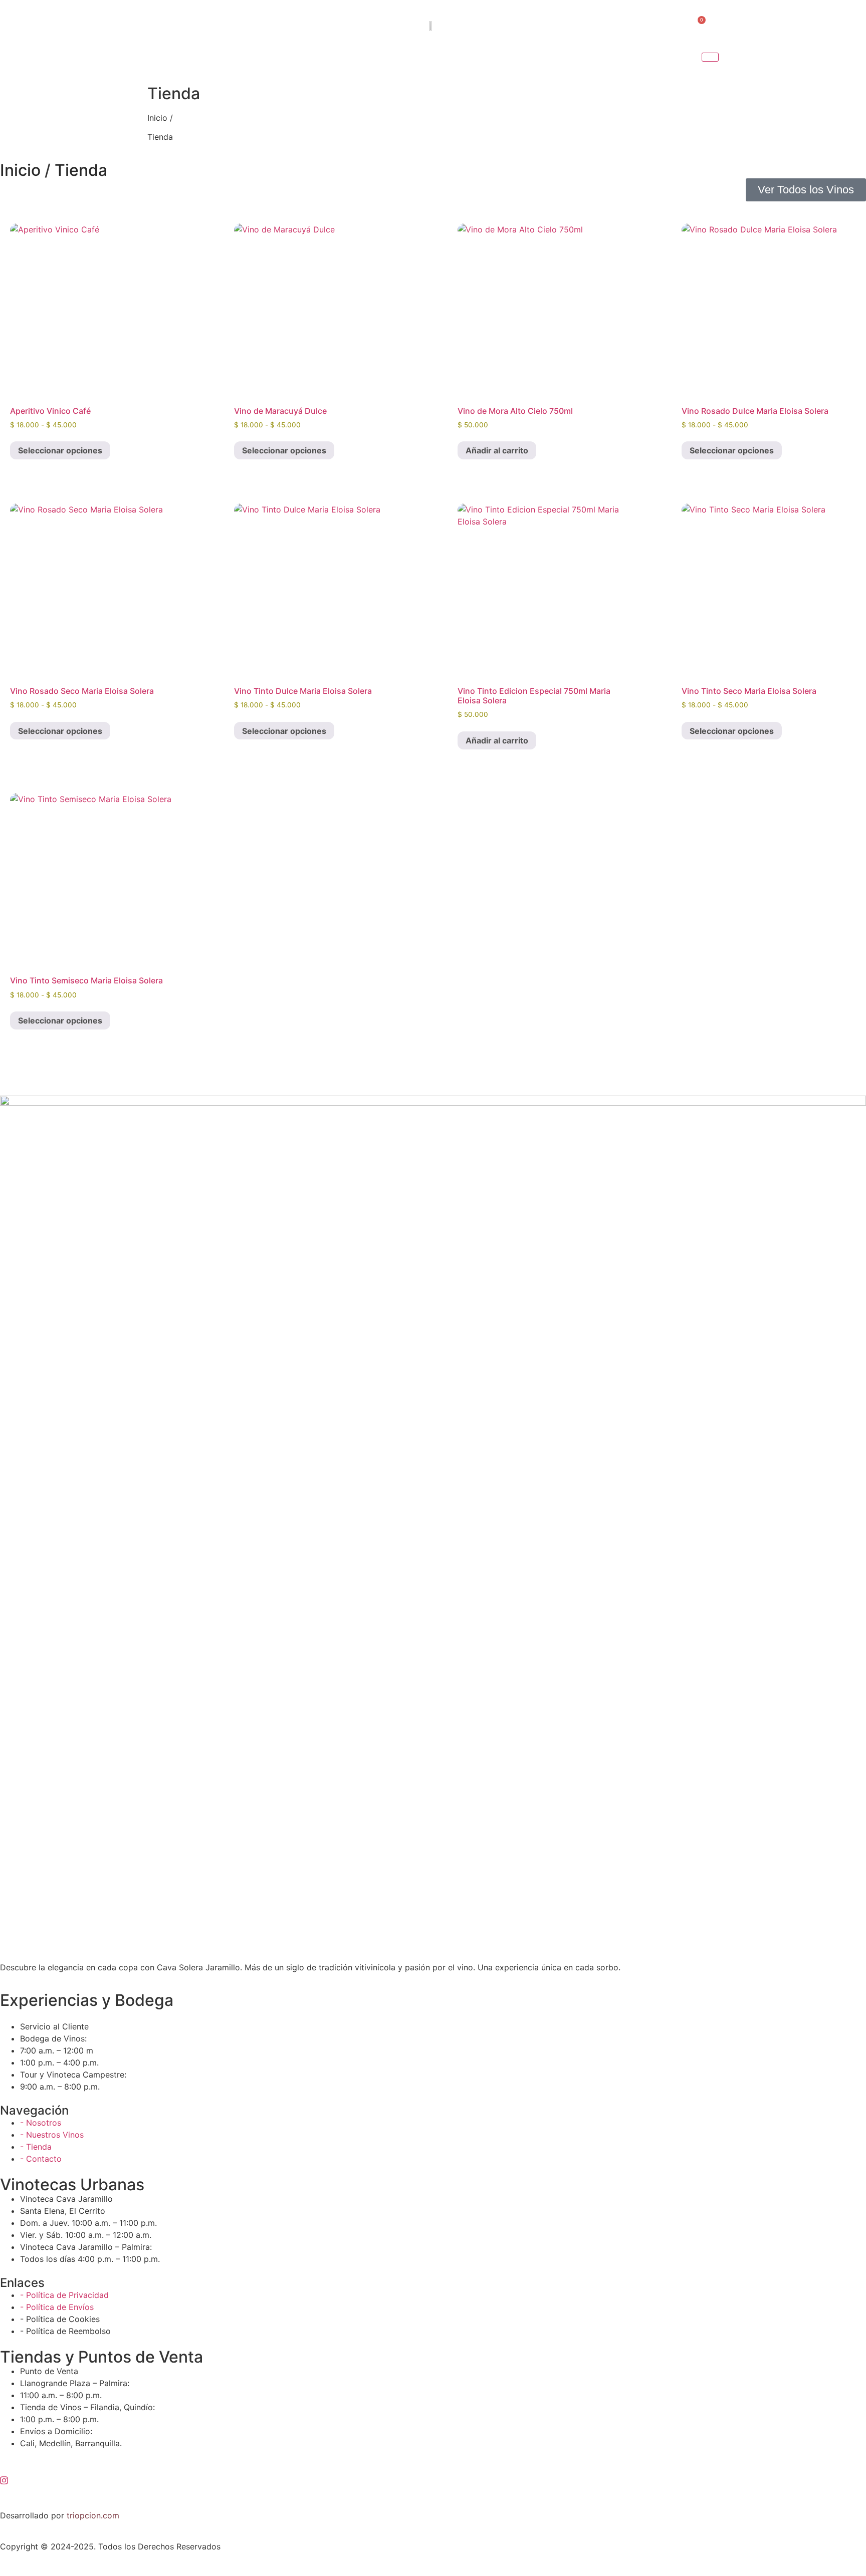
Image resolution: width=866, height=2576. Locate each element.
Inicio (209, 62)
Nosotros (268, 62)
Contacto (629, 62)
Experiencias (469, 62)
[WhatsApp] (669, 25)
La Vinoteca (554, 62)
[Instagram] (648, 25)
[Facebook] (628, 25)
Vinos (337, 62)
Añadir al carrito (497, 450)
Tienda (386, 62)
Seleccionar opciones (60, 450)
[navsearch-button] (184, 25)
